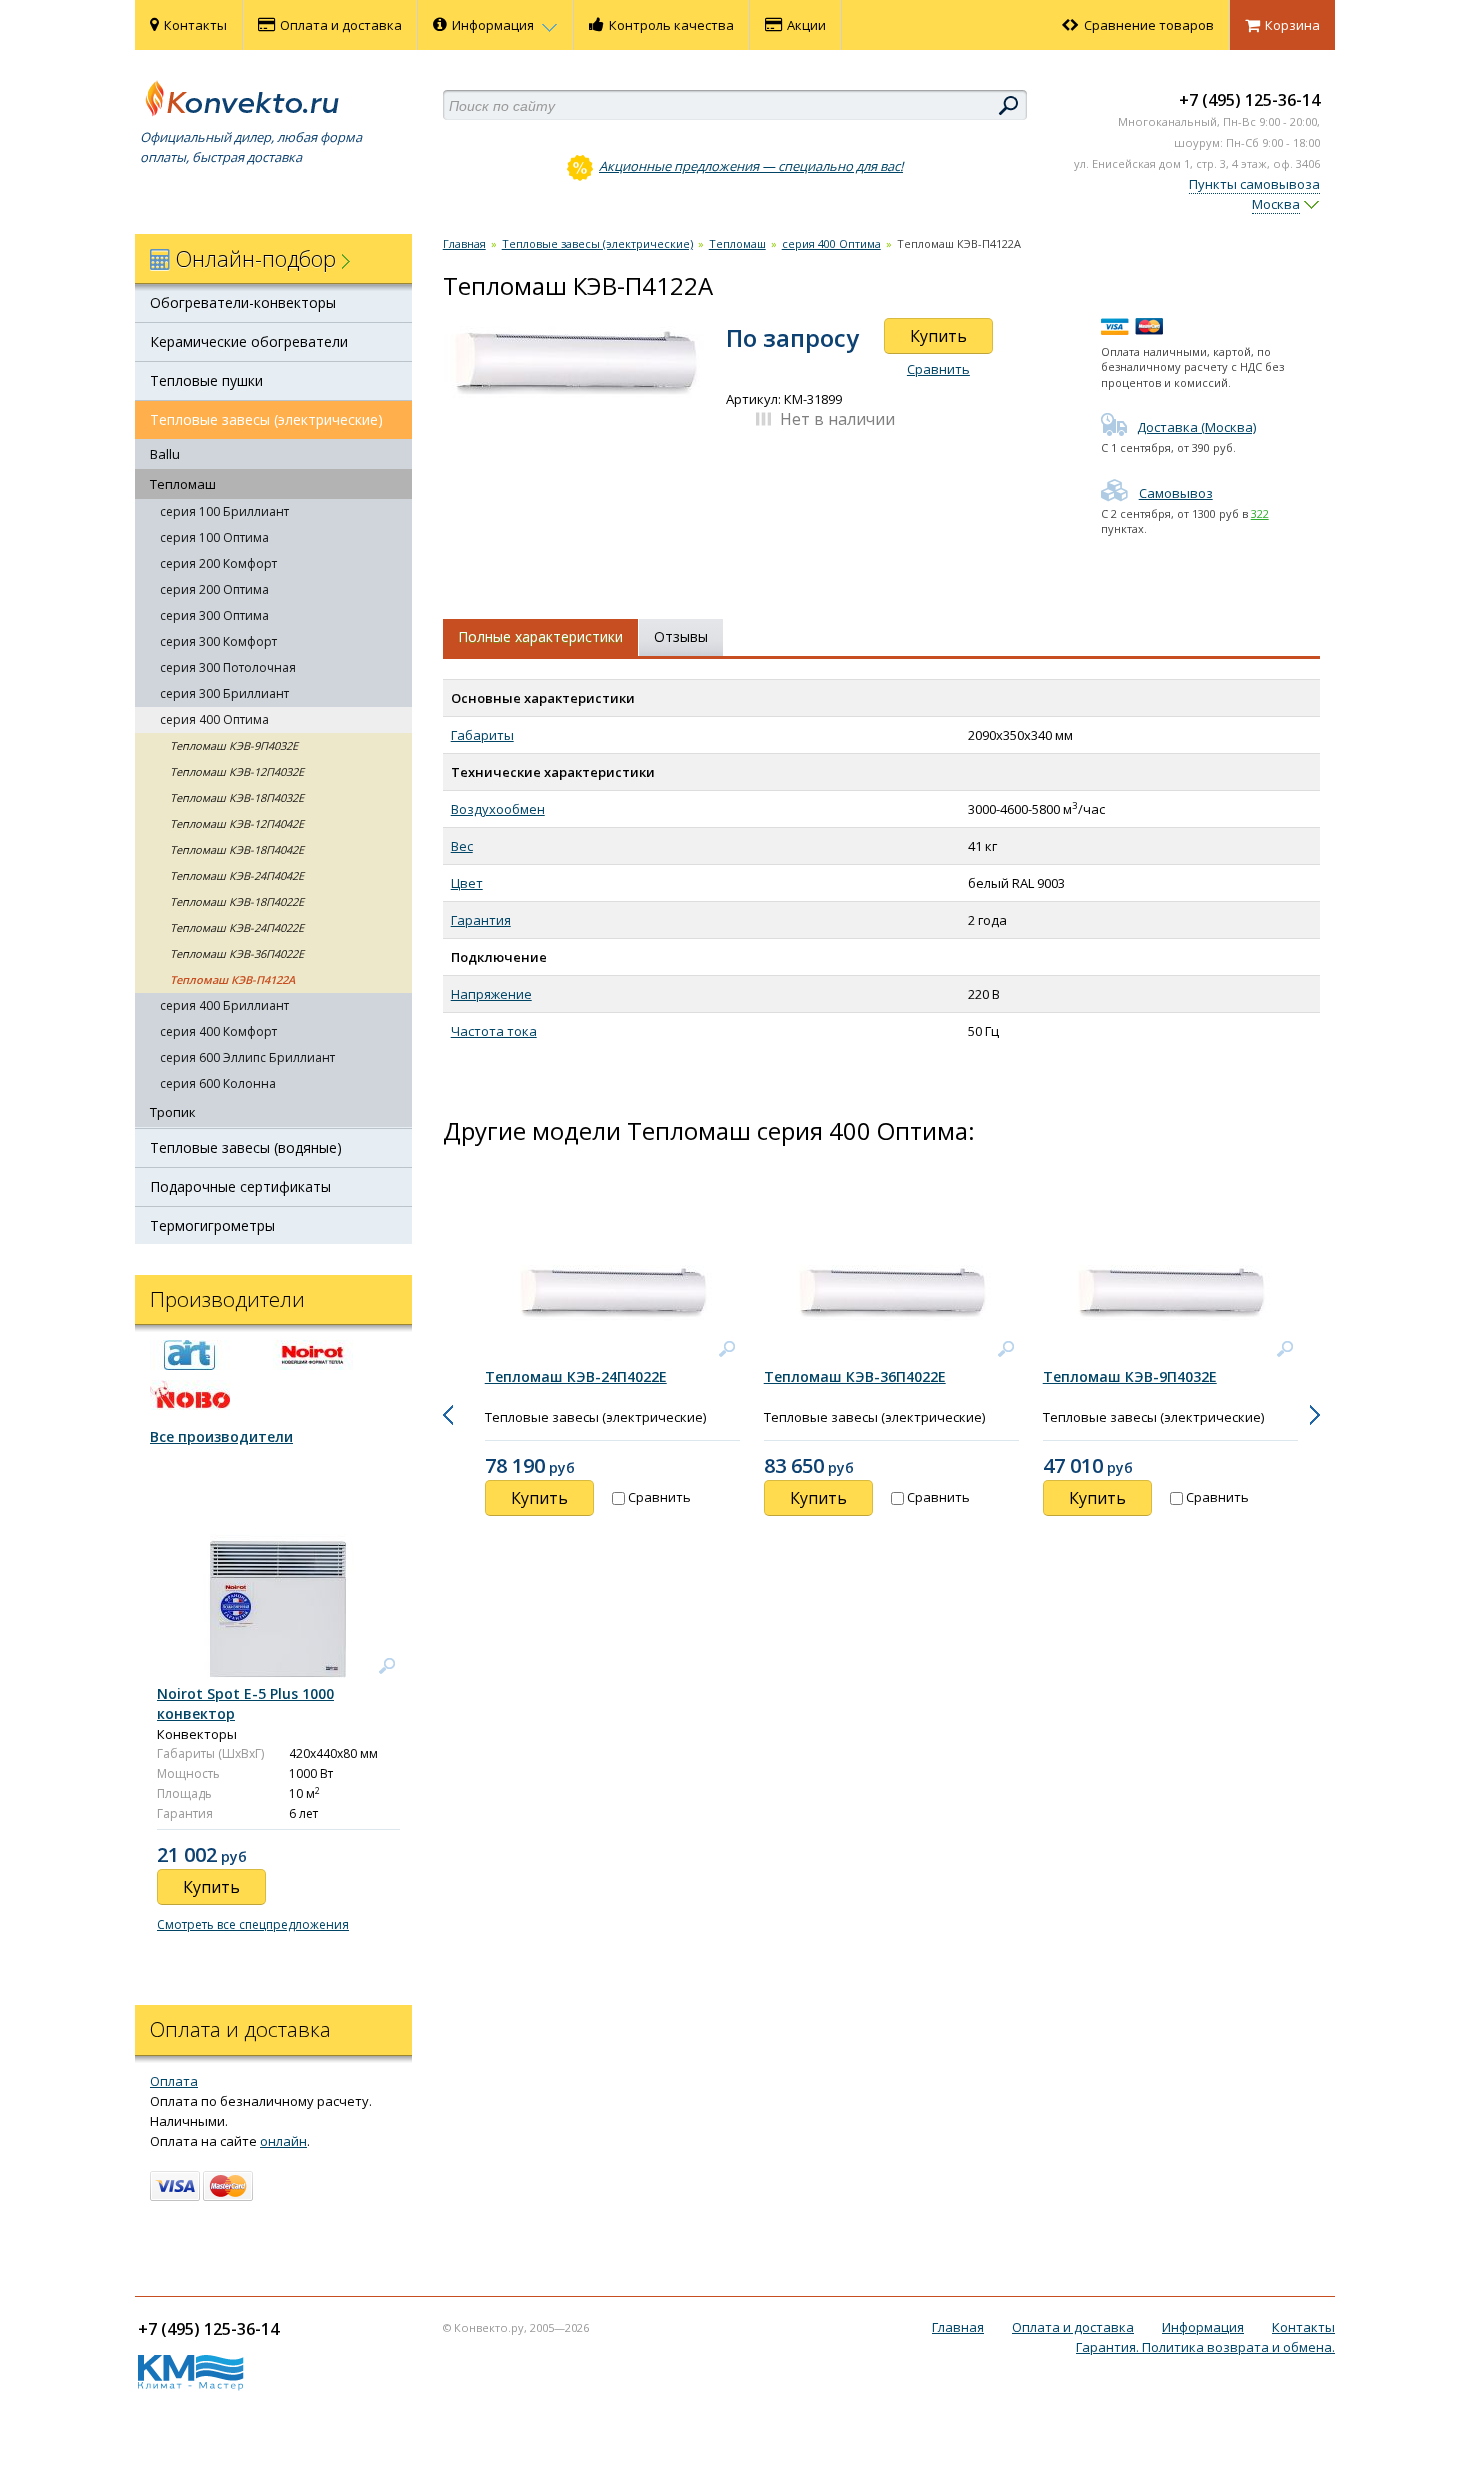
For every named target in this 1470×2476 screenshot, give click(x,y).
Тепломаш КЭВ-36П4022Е (237, 953)
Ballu (165, 454)
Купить (938, 336)
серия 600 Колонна (218, 1083)
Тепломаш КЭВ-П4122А (232, 979)
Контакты (195, 25)
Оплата (174, 2081)
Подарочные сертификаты (240, 1186)
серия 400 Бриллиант (224, 1005)
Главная (464, 243)
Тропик (173, 1112)
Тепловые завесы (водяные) (246, 1147)
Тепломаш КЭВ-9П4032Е (234, 745)
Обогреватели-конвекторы (243, 302)
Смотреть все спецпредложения (253, 1924)
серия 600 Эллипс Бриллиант (247, 1057)
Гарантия (481, 920)
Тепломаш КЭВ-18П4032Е (237, 797)
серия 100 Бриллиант (224, 511)
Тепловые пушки (206, 380)
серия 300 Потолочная (228, 667)
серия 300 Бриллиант (224, 693)
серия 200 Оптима (214, 589)
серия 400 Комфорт (218, 1031)
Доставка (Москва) (1196, 427)
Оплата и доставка (341, 25)
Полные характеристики (540, 636)
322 (1260, 513)
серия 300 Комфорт (218, 641)
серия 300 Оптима (214, 615)
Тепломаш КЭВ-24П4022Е (237, 927)
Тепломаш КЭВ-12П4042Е (237, 823)
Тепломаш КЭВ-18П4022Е (237, 901)
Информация (494, 25)
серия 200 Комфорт (218, 563)
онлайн (283, 2141)
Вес (462, 846)
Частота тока (494, 1031)
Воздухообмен (498, 809)
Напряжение (491, 994)
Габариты (482, 735)
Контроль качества (671, 25)
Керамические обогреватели (249, 341)
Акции (806, 25)
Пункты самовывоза (1254, 184)
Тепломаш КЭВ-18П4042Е (237, 849)
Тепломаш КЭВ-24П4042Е (237, 875)
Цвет (467, 883)
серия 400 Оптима (214, 719)
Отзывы (681, 636)
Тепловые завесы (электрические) (266, 419)
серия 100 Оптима (214, 537)
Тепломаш (183, 484)
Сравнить (938, 369)
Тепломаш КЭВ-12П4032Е (237, 771)
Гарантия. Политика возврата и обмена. (1205, 2347)
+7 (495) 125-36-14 (1249, 100)
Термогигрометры (212, 1225)
